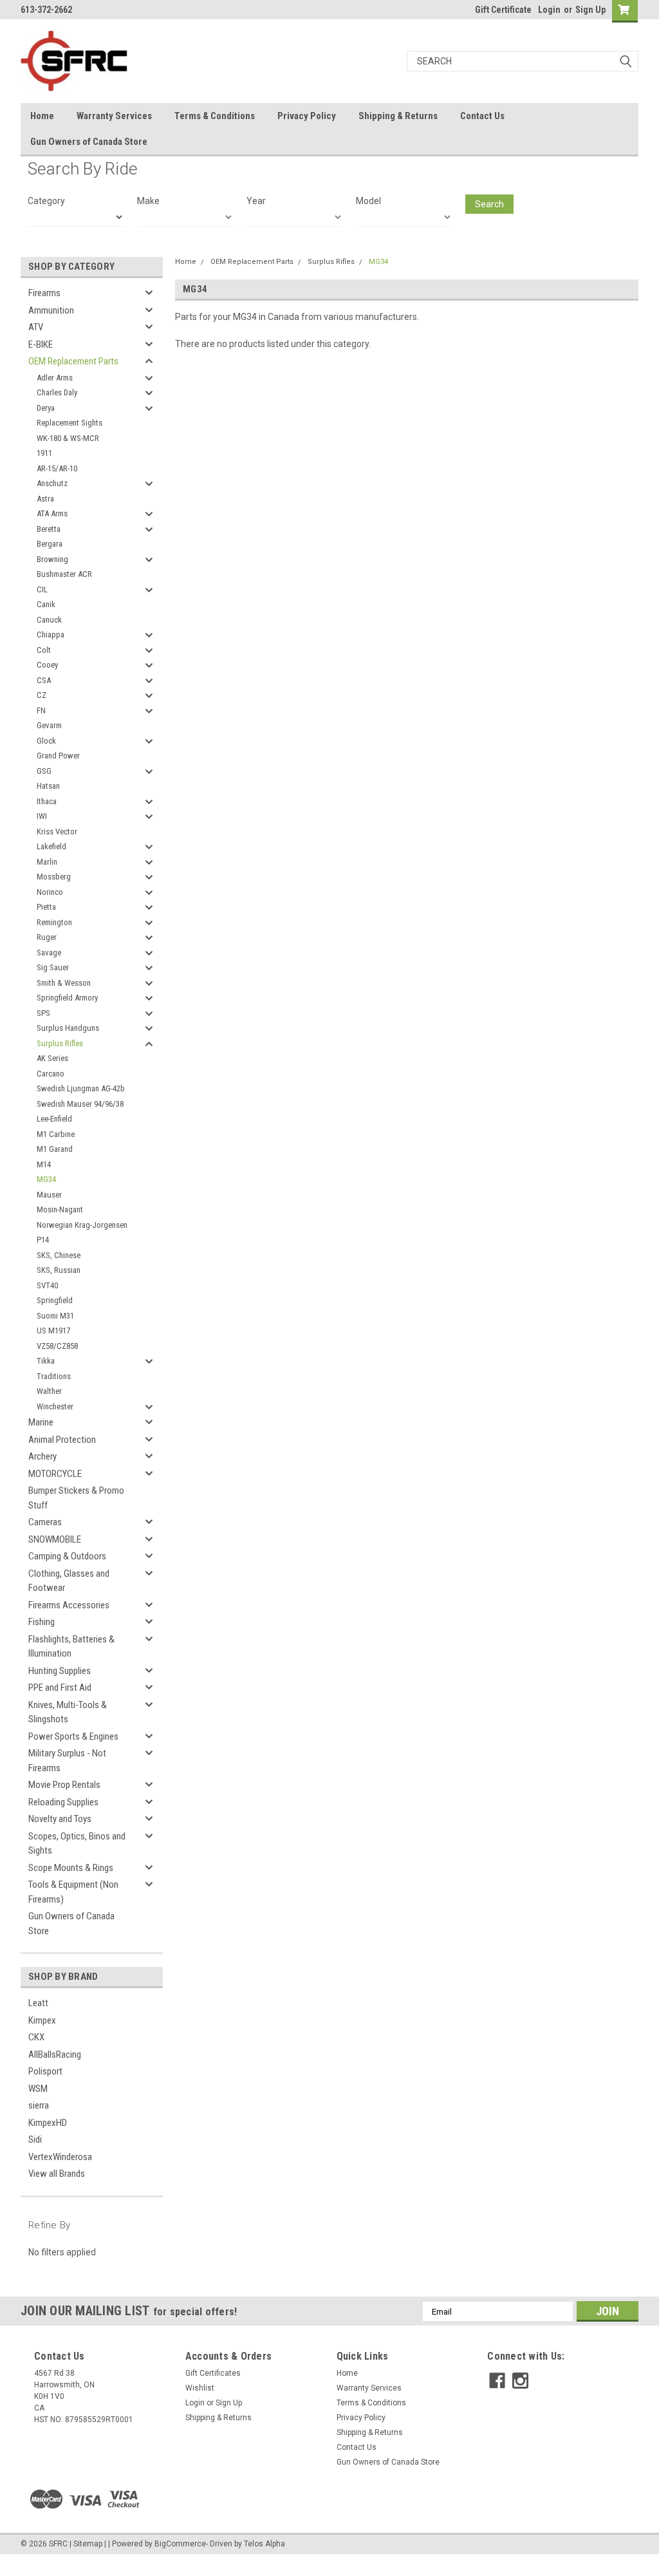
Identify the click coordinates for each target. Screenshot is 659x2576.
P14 (43, 1240)
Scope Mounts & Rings (71, 1868)
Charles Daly (57, 392)
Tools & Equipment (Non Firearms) (73, 1892)
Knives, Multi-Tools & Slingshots (68, 1712)
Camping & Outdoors (67, 1556)
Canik (46, 604)
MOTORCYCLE (55, 1474)
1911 (44, 453)
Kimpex (42, 2020)
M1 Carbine (56, 1134)
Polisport (45, 2071)
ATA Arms (52, 513)
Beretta (49, 529)
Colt (44, 650)
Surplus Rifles (60, 1043)
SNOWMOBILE (55, 1539)
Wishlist (200, 2388)
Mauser (49, 1195)
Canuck (49, 620)
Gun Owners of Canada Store (89, 142)
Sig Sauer (53, 967)
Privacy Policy (307, 116)
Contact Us (482, 116)
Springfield (55, 1300)
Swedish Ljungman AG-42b (81, 1088)
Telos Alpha (265, 2544)
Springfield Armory (67, 998)
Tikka (46, 1361)
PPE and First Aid (60, 1688)
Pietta (46, 907)
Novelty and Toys (60, 1819)
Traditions (54, 1376)
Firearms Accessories (69, 1605)
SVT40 (47, 1285)
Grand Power (58, 756)
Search (489, 204)
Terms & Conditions (215, 116)
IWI (42, 816)
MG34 (46, 1179)
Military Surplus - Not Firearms (67, 1761)
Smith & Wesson (64, 983)
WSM (38, 2089)
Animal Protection (62, 1440)
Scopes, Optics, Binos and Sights (77, 1844)
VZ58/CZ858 (57, 1346)
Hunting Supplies (60, 1671)
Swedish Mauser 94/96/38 (80, 1104)
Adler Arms (55, 378)
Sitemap (88, 2544)
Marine (41, 1422)
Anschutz (52, 483)
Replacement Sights (70, 423)
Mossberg (54, 877)
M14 (44, 1164)
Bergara (50, 544)
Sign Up (590, 10)
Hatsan (48, 786)
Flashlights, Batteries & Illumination (71, 1647)
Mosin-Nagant (60, 1209)
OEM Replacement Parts (73, 361)
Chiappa (51, 635)
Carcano (51, 1074)
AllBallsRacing (55, 2054)
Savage (49, 953)
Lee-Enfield (54, 1119)
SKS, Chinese (59, 1255)
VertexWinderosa (60, 2157)
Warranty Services (114, 116)
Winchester (55, 1406)
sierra (39, 2105)
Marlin (47, 862)
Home (42, 116)
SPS (43, 1013)
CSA (44, 680)
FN (41, 710)
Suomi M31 (55, 1316)
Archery (42, 1456)
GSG (44, 771)
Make (148, 201)
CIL (42, 589)
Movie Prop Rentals (64, 1785)
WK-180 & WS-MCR (68, 438)
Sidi (35, 2139)
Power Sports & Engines (73, 1736)
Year (256, 201)
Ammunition (51, 310)
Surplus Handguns (68, 1028)
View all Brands (57, 2174)
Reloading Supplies (63, 1802)
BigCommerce (180, 2544)
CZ (42, 695)
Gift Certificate (503, 10)
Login (549, 10)
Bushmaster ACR (64, 574)
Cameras (45, 1522)
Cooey (47, 665)
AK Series (52, 1058)
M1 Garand (55, 1149)
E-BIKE (41, 344)
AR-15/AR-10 (57, 468)
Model (368, 201)
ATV (36, 327)
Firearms (44, 293)
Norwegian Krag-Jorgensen (82, 1225)
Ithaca (47, 801)
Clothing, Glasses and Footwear (69, 1581)
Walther (49, 1391)
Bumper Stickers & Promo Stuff (76, 1498)
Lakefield (51, 846)
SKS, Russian (59, 1270)
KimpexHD (48, 2123)
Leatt (38, 2003)
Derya (46, 408)
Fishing (42, 1622)
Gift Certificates (213, 2373)
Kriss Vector (57, 832)
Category (46, 201)
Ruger (47, 937)
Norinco (50, 892)
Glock (46, 741)
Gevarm (49, 725)
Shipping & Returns (398, 116)
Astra (45, 499)
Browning (52, 559)
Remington (54, 922)
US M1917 (53, 1330)
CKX (36, 2037)
